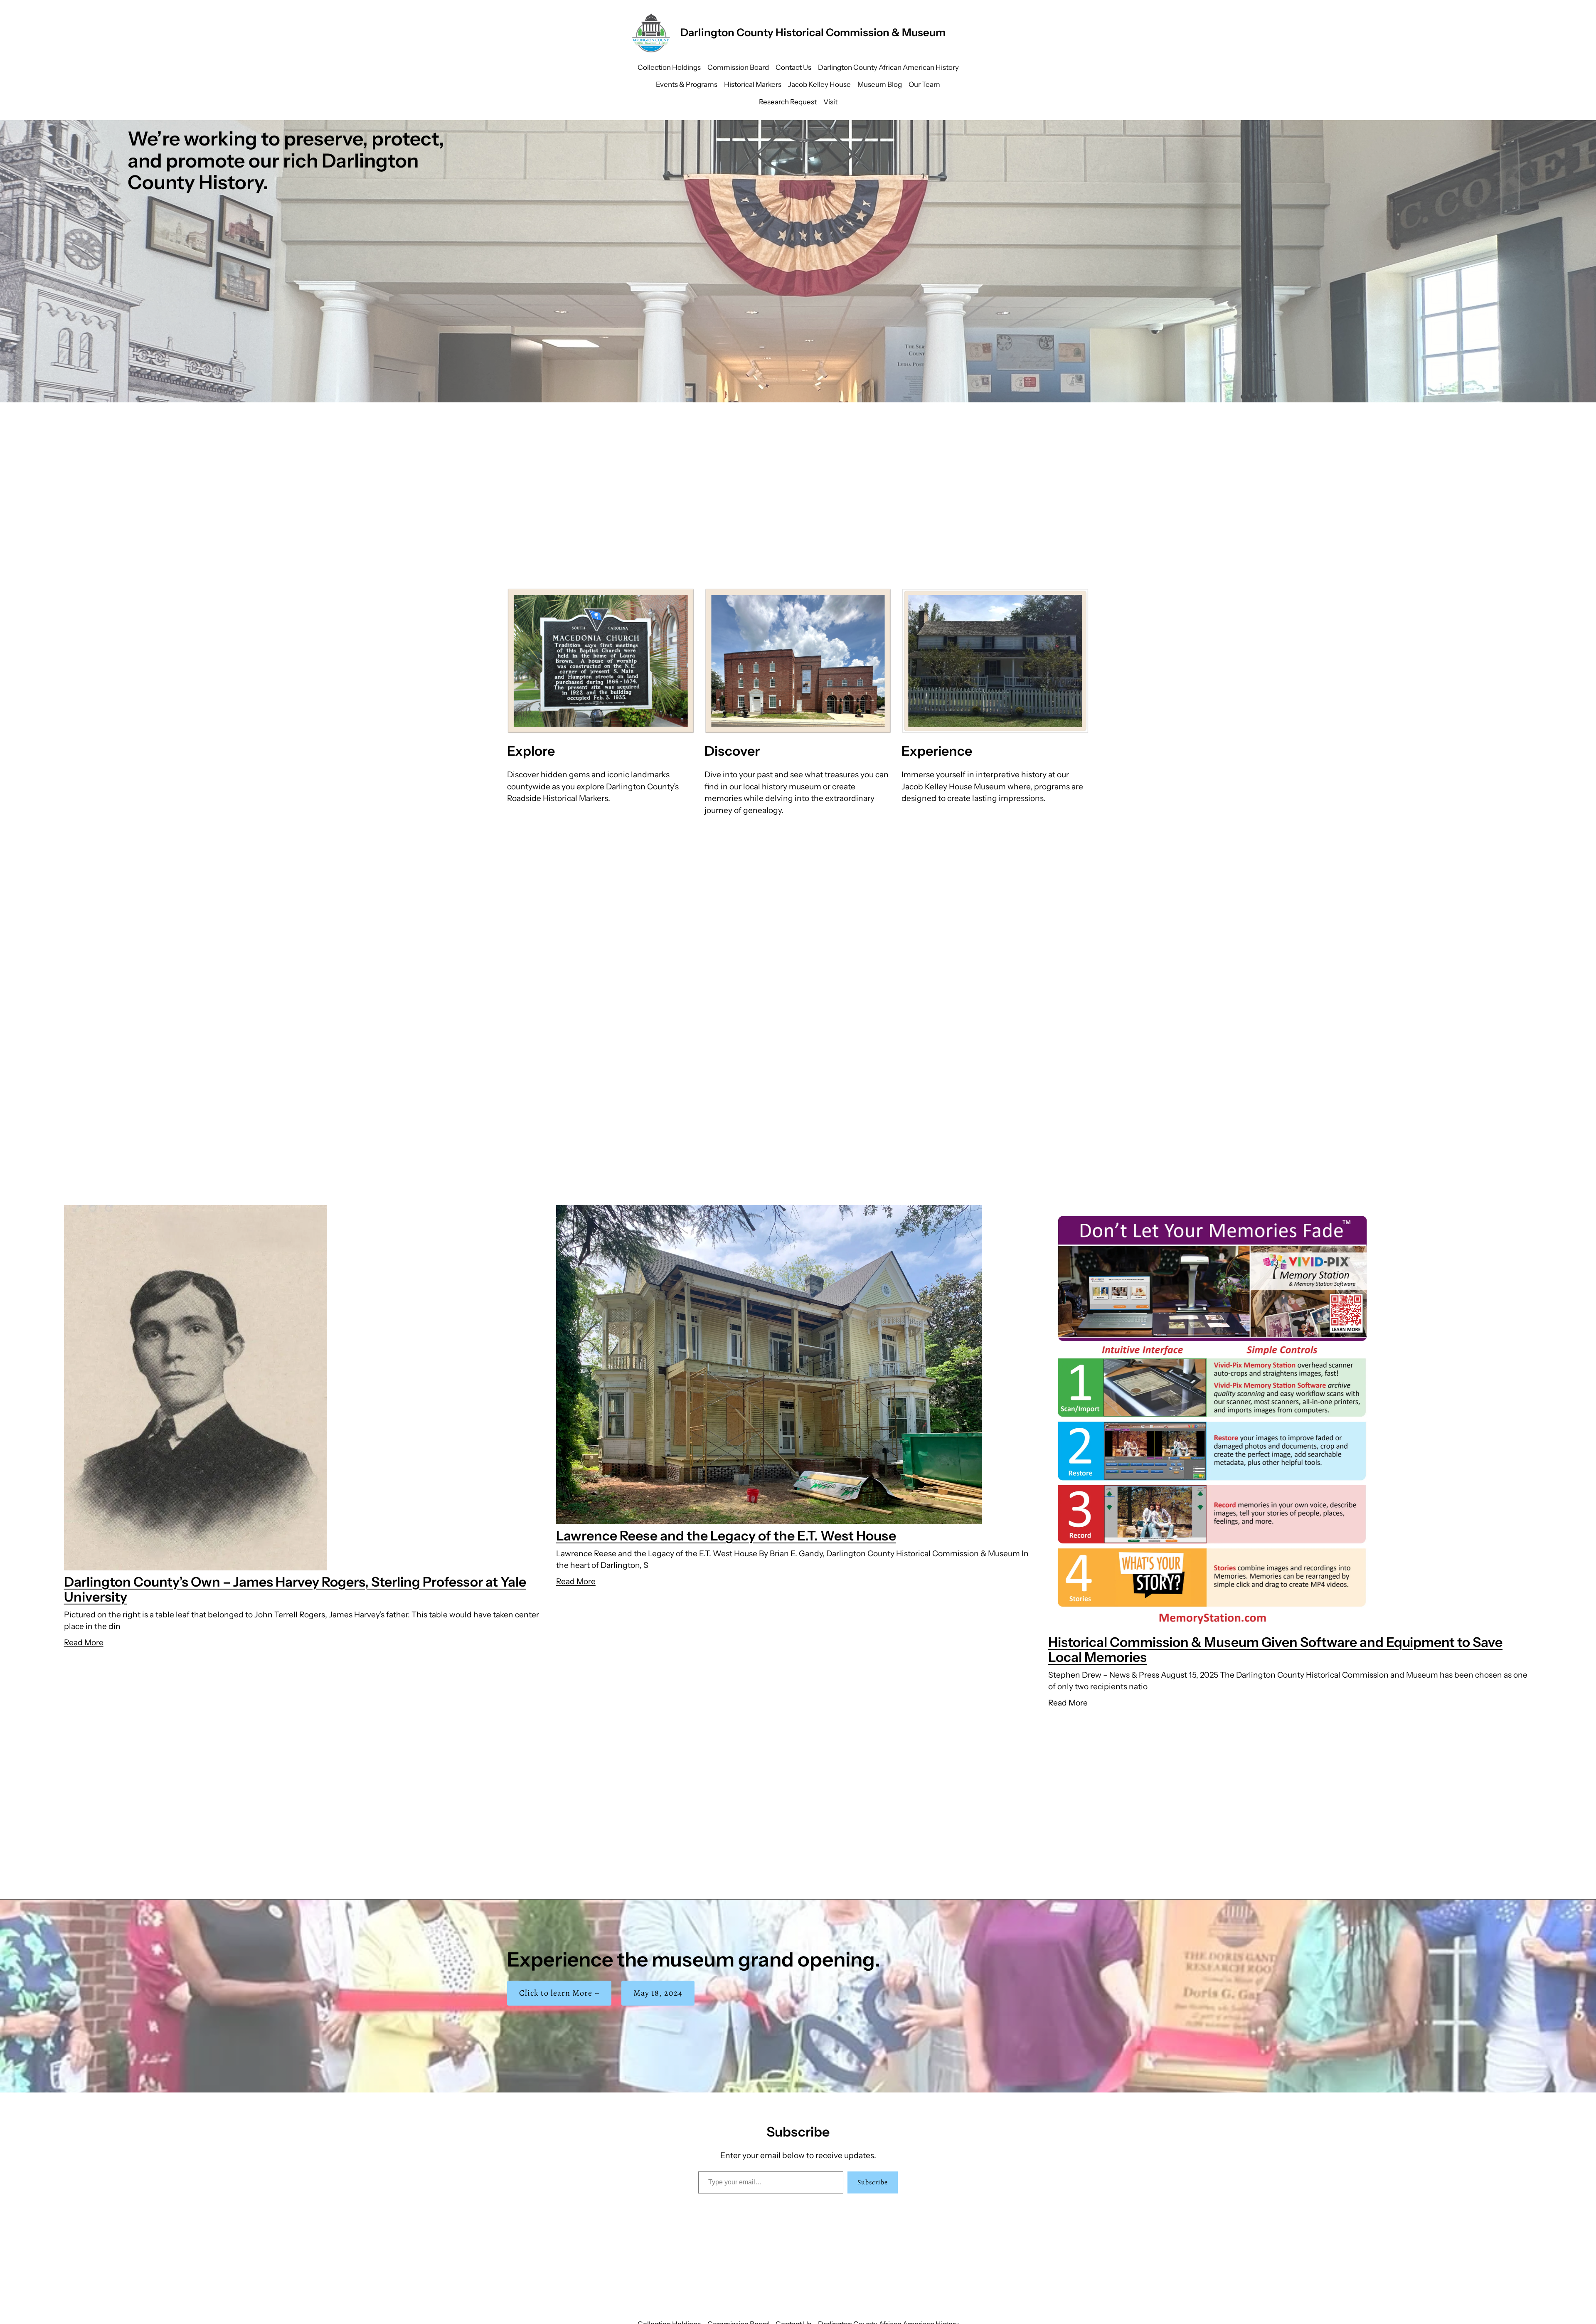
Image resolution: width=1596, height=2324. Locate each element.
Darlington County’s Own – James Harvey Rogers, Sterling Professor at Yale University (295, 1589)
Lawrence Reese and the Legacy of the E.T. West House (726, 1536)
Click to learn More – (559, 1993)
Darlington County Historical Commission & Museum (813, 32)
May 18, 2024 (658, 1993)
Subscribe (873, 2182)
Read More (84, 1642)
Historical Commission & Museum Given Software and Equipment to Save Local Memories (1275, 1650)
